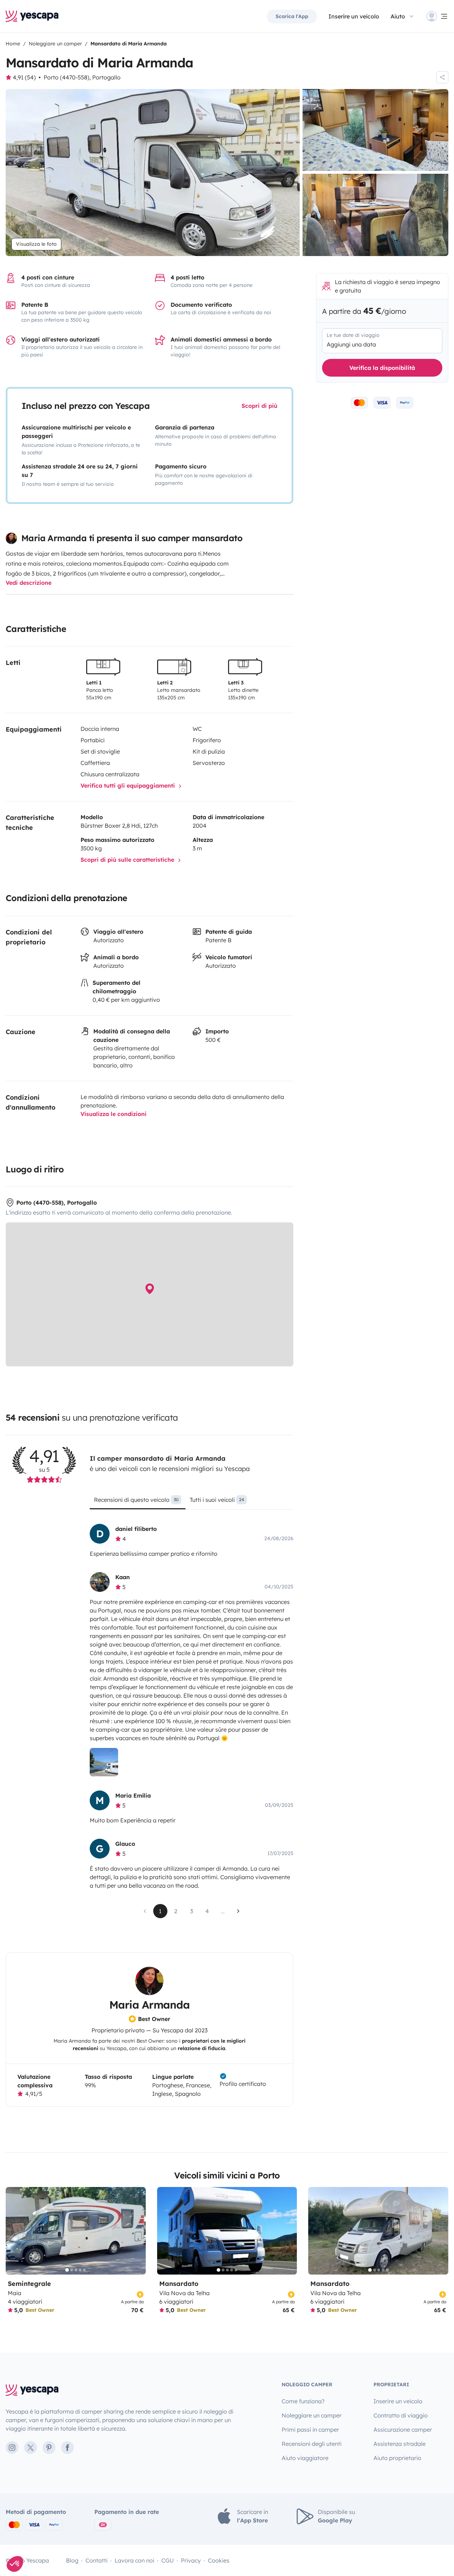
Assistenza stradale (400, 2444)
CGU (168, 2560)
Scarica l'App (292, 16)
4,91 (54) (24, 77)
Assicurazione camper (403, 2430)
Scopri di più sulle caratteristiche (128, 860)
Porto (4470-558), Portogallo (82, 77)
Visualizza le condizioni (113, 1114)
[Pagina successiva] (238, 1911)
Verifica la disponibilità (382, 368)
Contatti (96, 2560)
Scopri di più (259, 406)
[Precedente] (14, 2231)
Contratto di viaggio (401, 2415)
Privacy (191, 2560)
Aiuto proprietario (397, 2458)
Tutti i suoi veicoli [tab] (217, 1500)
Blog (72, 2560)
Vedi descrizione (29, 583)
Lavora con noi (134, 2560)
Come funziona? (303, 2401)
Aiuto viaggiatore (305, 2458)
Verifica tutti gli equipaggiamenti (129, 785)
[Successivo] (137, 2231)
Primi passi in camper (310, 2430)
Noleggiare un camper (312, 2415)
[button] (15, 2564)
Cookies (219, 2560)
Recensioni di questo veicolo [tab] (136, 1500)
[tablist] (191, 1502)
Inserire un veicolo (354, 16)
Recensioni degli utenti (312, 2444)
